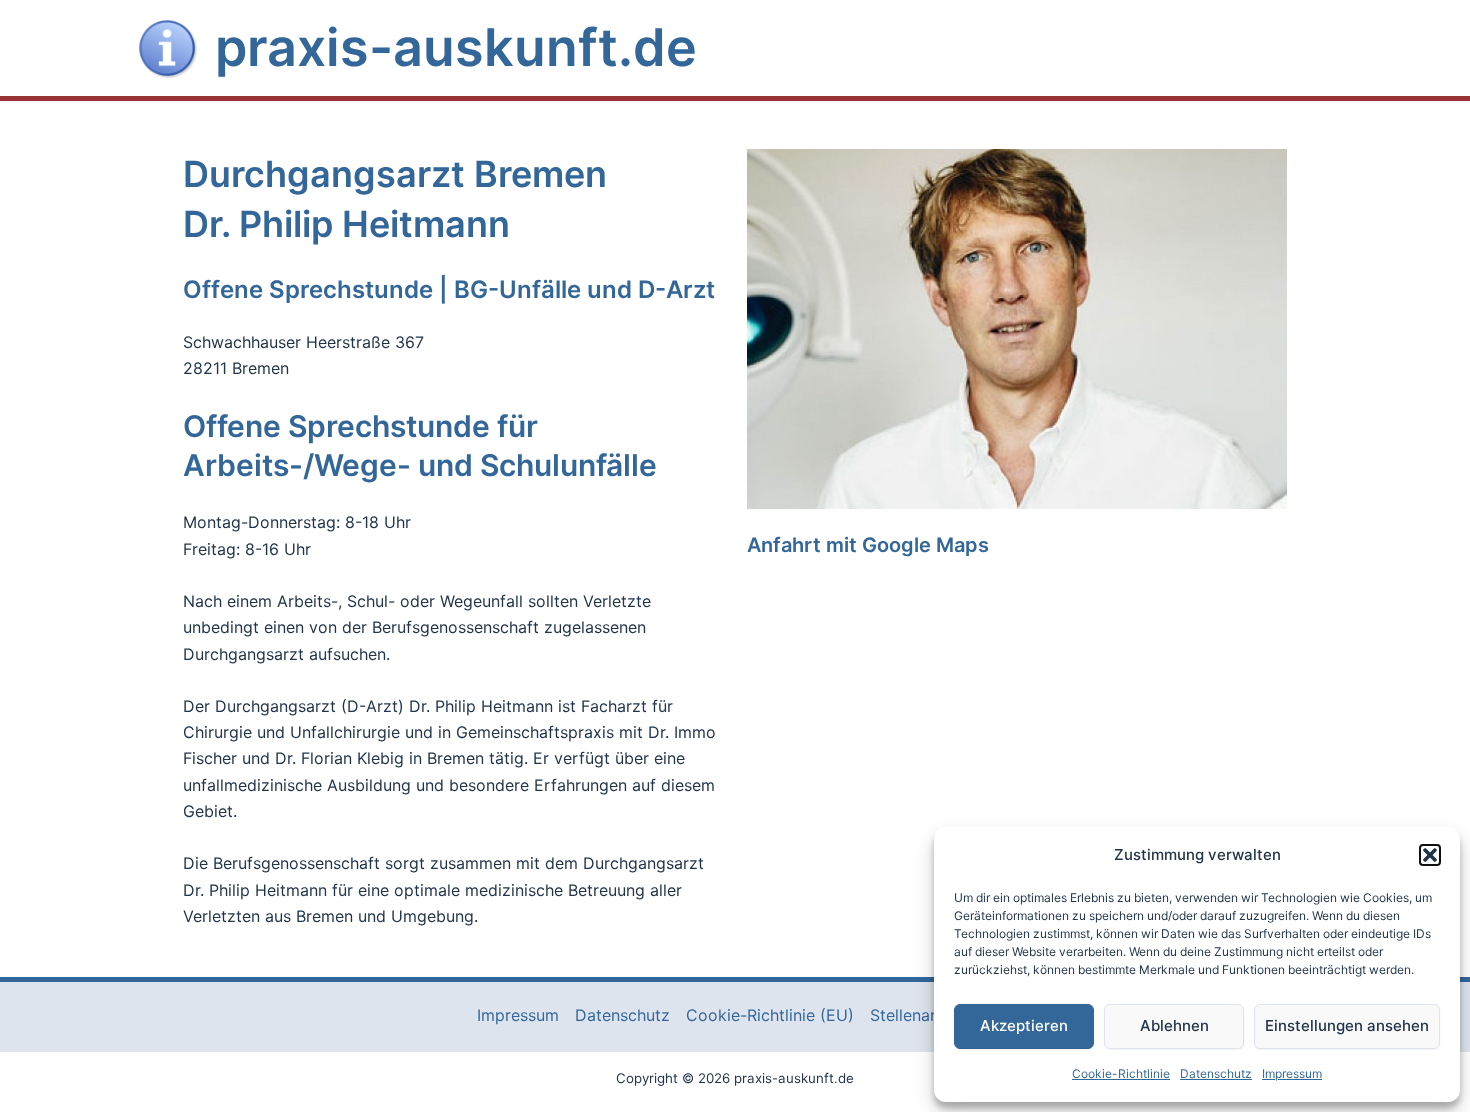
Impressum (1292, 1073)
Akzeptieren (1024, 1025)
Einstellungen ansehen (1347, 1025)
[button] (1430, 855)
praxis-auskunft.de (456, 47)
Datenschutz (1216, 1073)
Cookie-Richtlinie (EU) (770, 1015)
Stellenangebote (931, 1015)
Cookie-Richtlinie (1121, 1073)
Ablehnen (1174, 1025)
